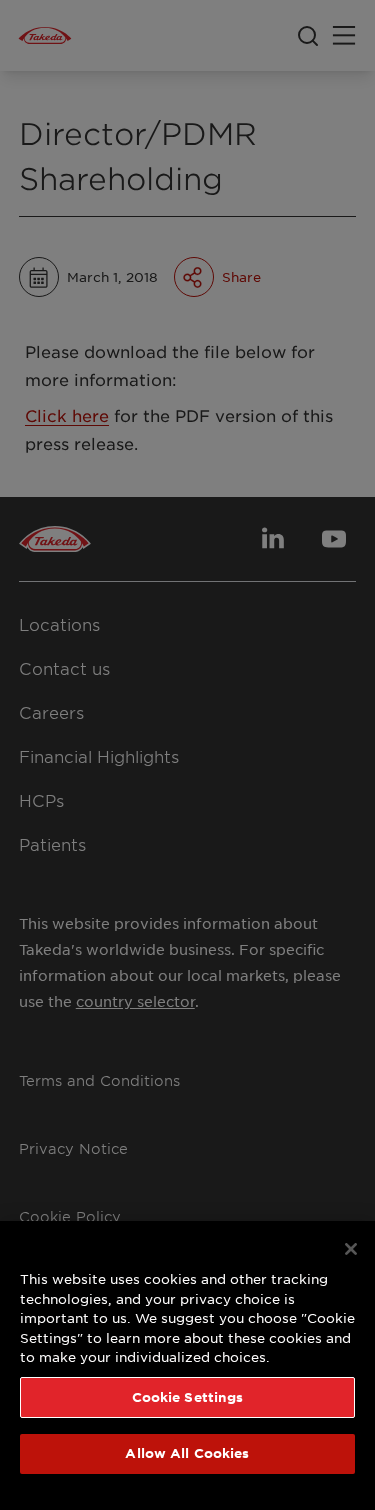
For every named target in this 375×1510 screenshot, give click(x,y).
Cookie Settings (188, 1397)
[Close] (351, 1249)
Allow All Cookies (187, 1453)
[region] (187, 1365)
